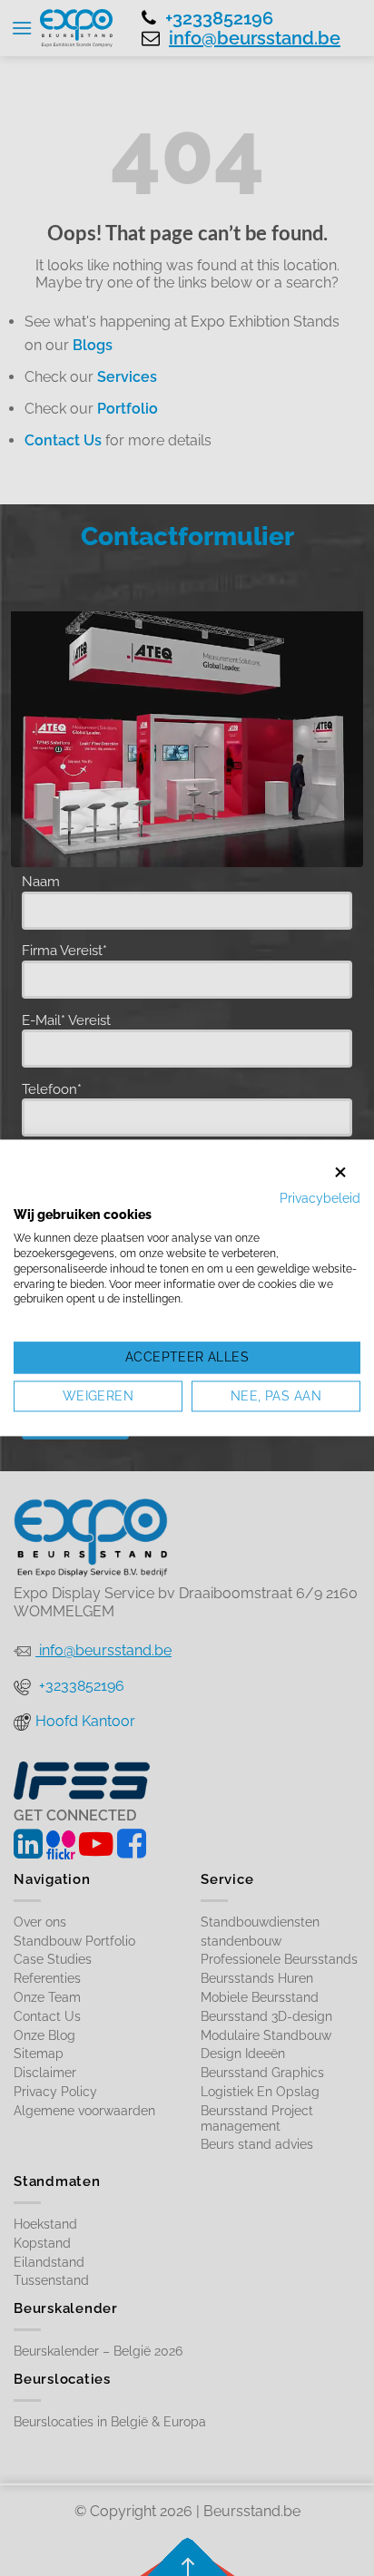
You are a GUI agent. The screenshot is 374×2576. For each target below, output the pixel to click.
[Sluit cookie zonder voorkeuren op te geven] (340, 1172)
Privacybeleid (320, 1198)
